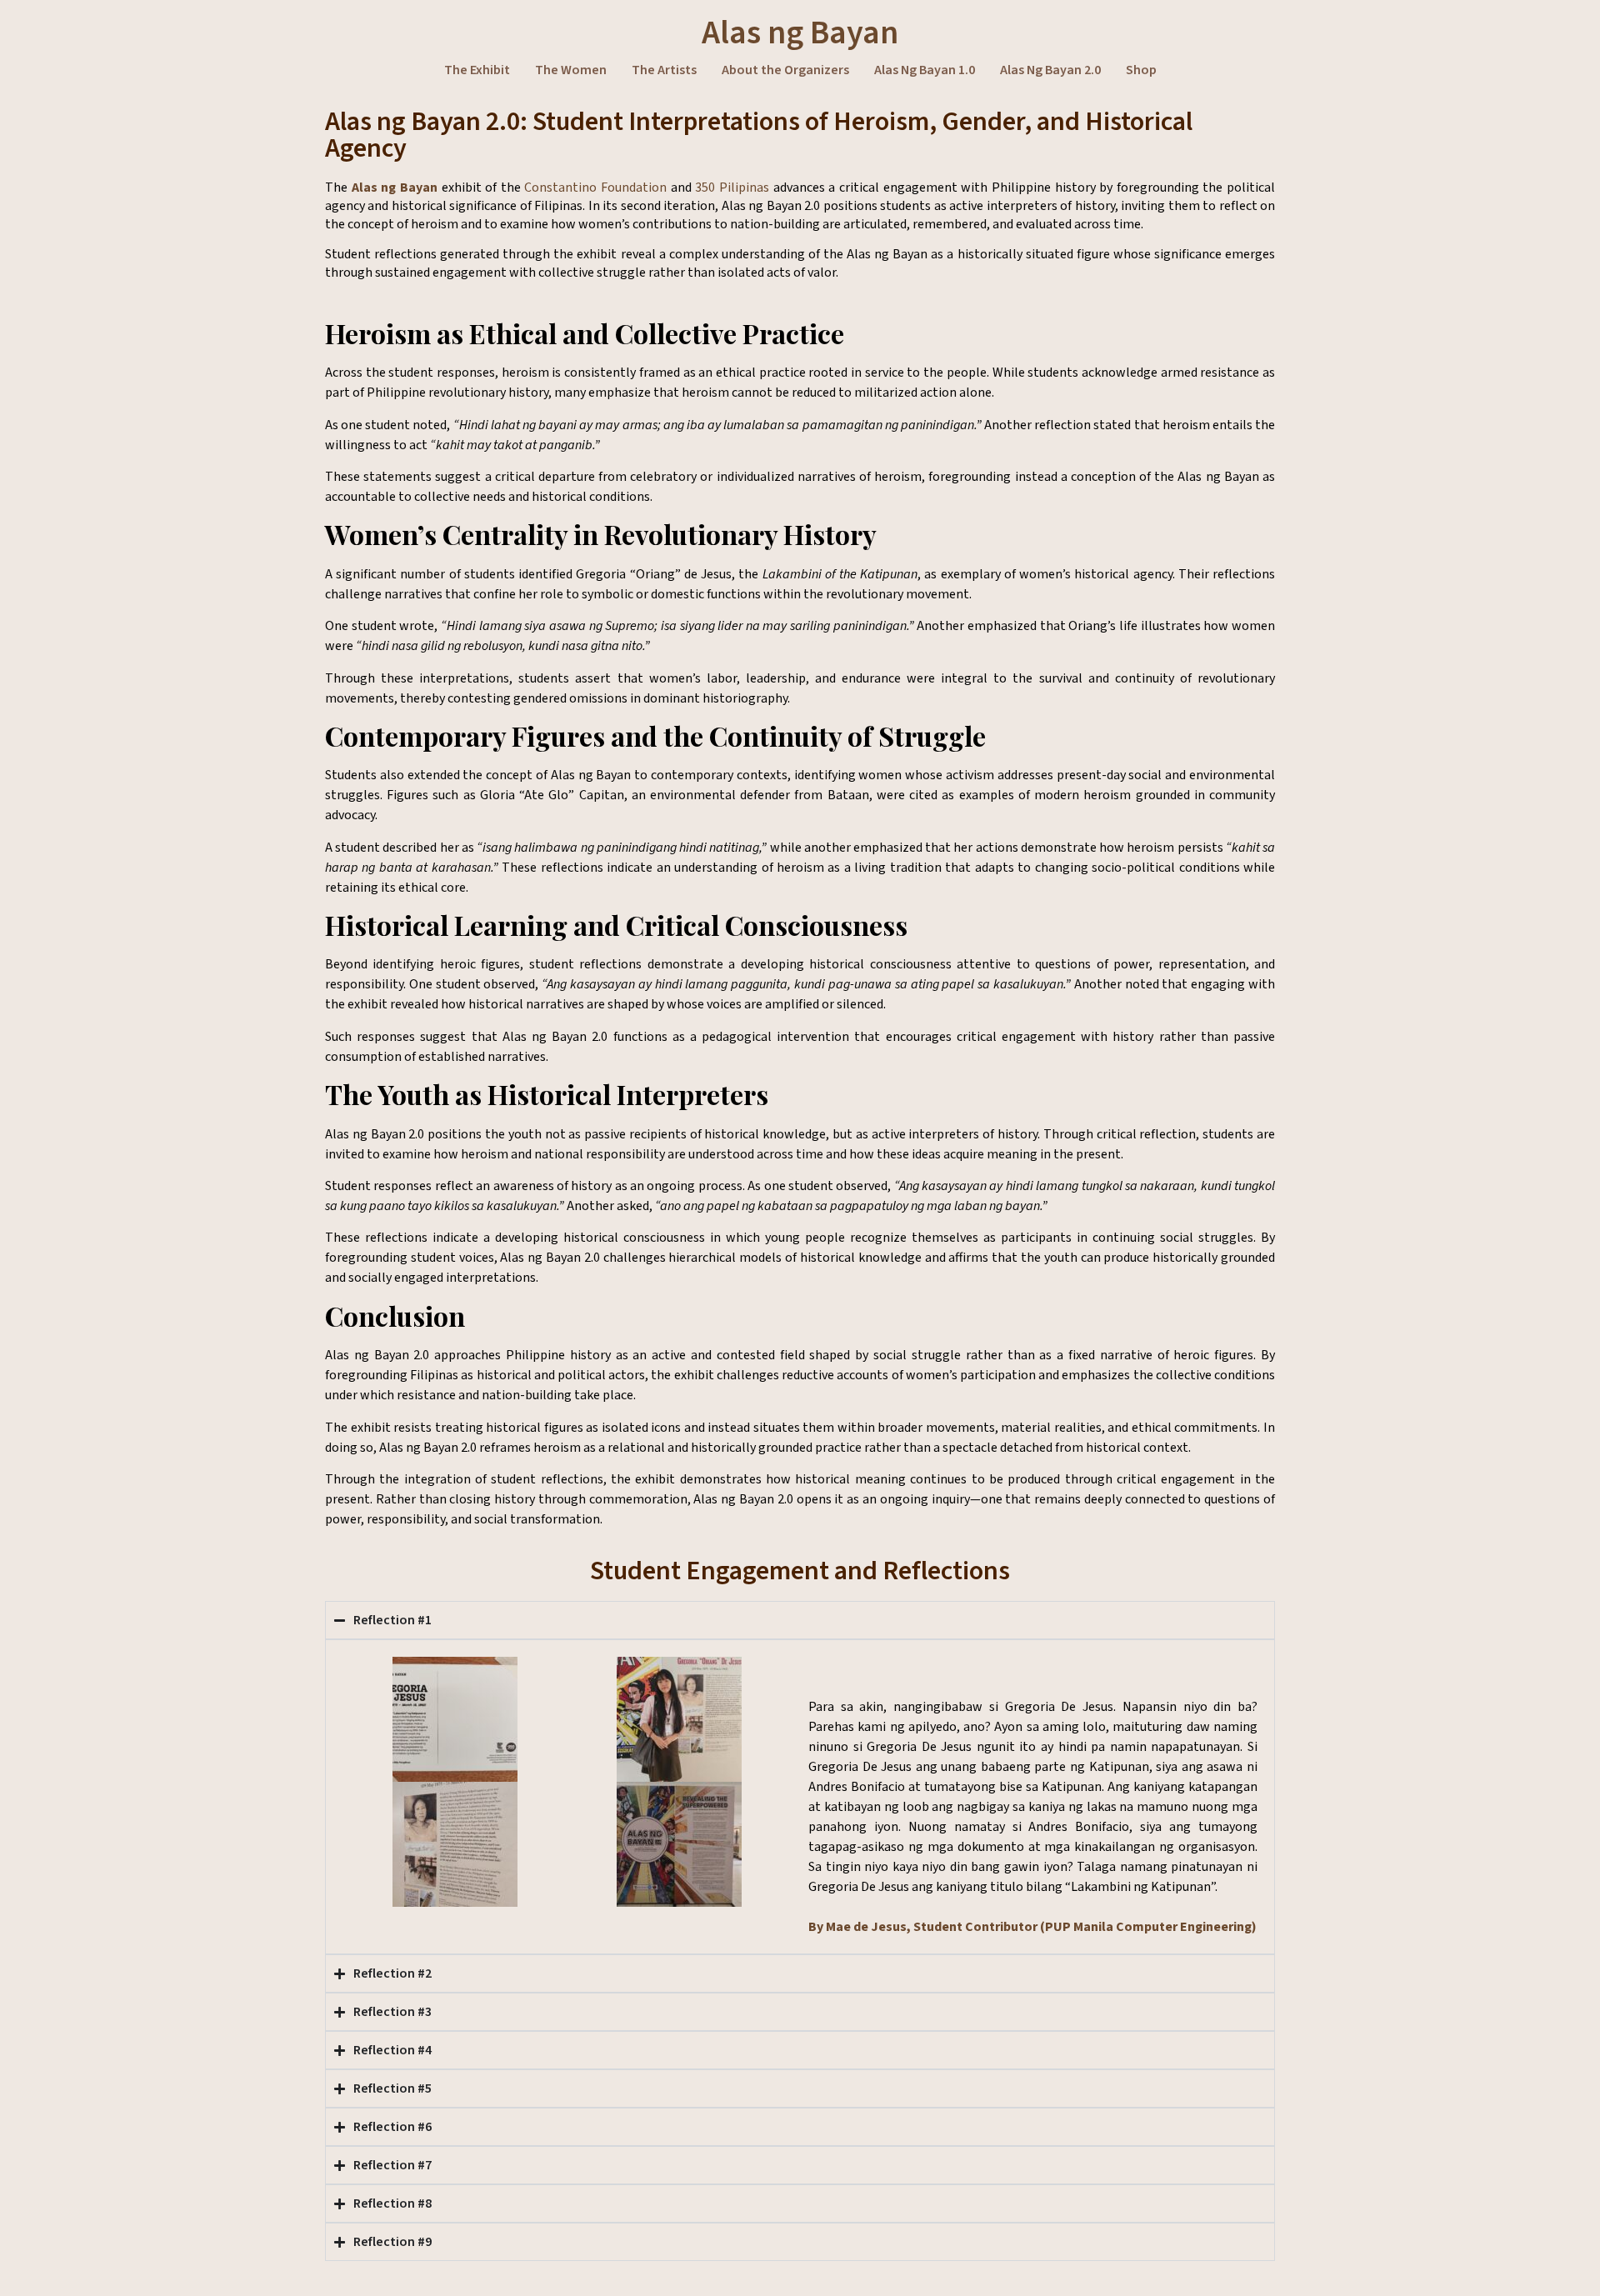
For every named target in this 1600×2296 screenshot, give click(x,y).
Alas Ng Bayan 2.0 (1050, 70)
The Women (571, 70)
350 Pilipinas (732, 188)
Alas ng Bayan (800, 33)
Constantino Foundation (595, 188)
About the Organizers (785, 70)
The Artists (664, 70)
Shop (1141, 70)
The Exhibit (477, 70)
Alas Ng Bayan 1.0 (925, 70)
